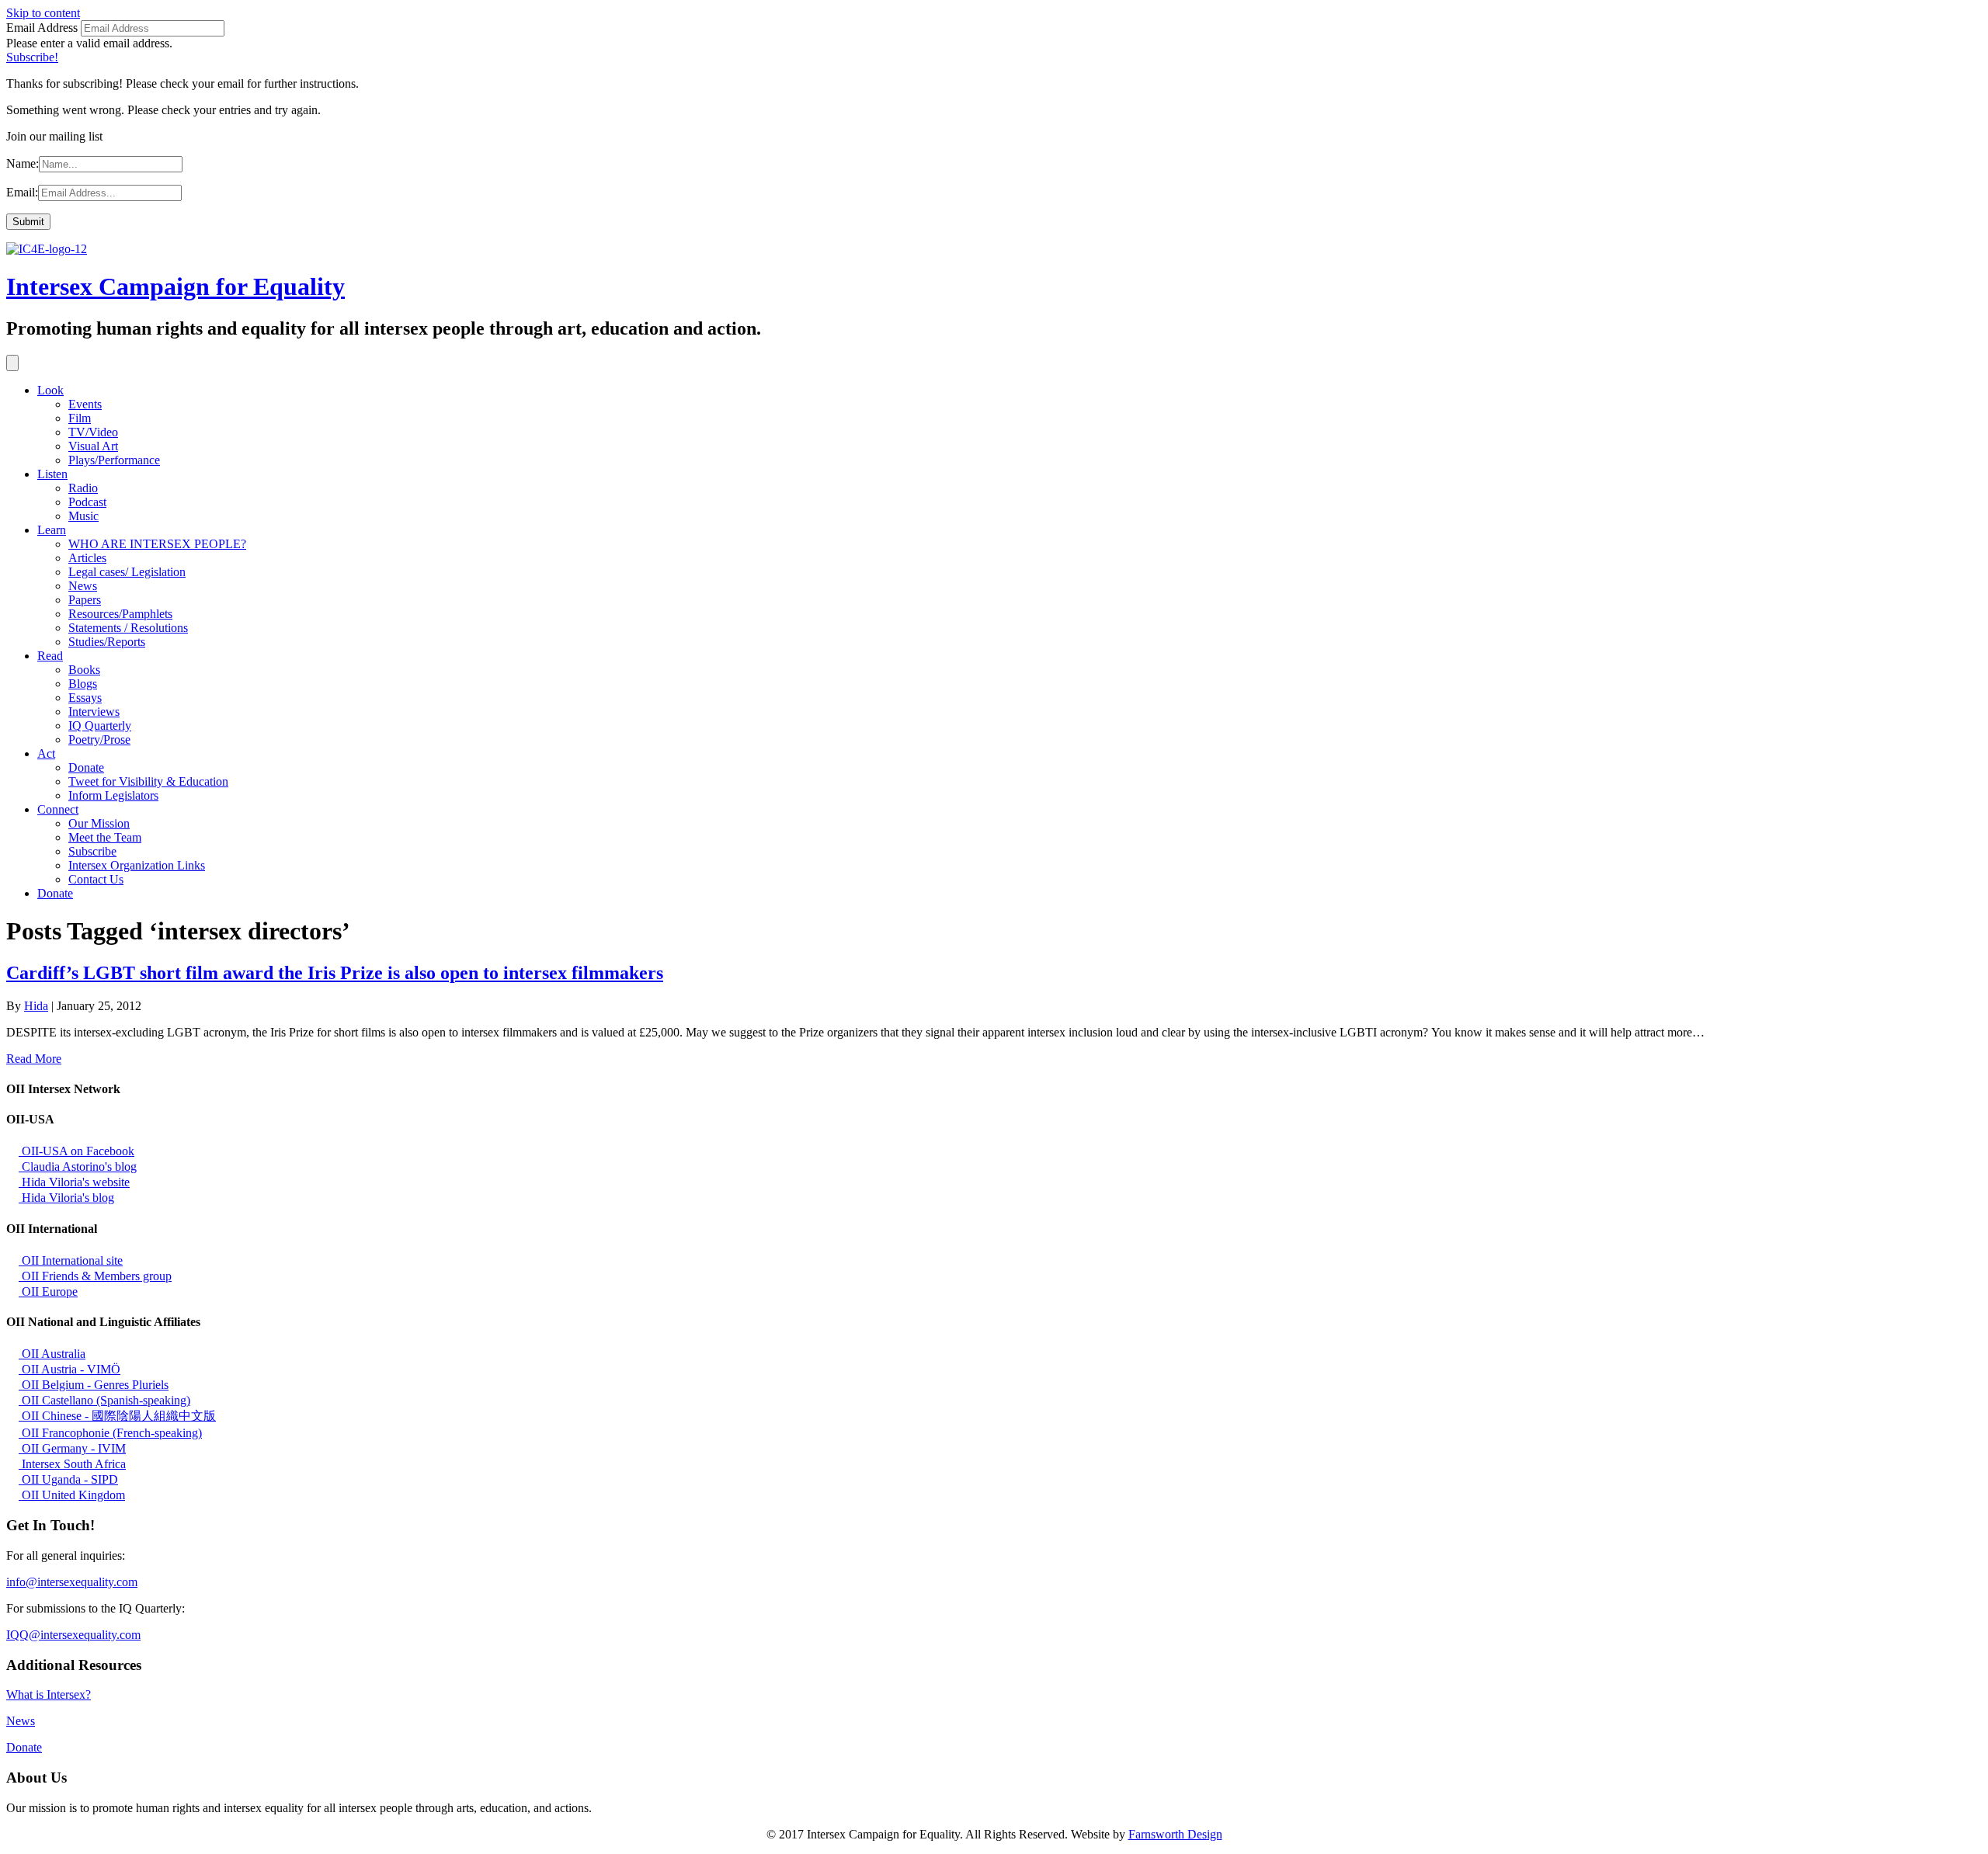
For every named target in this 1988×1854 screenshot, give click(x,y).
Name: (23, 163)
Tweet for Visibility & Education (148, 781)
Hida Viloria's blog (66, 1198)
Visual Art (93, 446)
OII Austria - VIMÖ (70, 1369)
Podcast (87, 502)
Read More (34, 1059)
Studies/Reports (107, 642)
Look (50, 390)
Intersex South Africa (72, 1464)
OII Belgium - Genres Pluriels (94, 1385)
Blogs (83, 684)
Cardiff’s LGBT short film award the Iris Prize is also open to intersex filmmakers (335, 973)
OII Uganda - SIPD (68, 1479)
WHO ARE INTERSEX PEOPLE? (157, 544)
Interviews (94, 712)
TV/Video (93, 432)
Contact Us (96, 879)
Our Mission (99, 823)
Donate (86, 767)
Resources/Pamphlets (120, 614)
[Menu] (12, 363)
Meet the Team (105, 837)
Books (84, 670)
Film (80, 418)
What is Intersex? (49, 1694)
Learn (52, 530)
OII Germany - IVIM (72, 1448)
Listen (52, 474)
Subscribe (92, 851)
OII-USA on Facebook (76, 1151)
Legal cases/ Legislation (127, 572)
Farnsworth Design (1175, 1834)
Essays (85, 698)
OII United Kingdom (72, 1495)
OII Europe (48, 1292)
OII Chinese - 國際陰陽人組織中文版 (117, 1416)
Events (85, 404)
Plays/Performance (114, 460)
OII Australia (52, 1354)
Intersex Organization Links (137, 865)
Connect (58, 809)
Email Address (42, 28)
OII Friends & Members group (95, 1276)
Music (83, 516)
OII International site (71, 1260)
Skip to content (43, 13)
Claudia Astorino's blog (78, 1167)
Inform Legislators (113, 795)
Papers (85, 600)
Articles (87, 558)
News (83, 586)
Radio (83, 488)
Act (46, 753)
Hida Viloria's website (74, 1182)
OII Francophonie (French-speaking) (110, 1433)
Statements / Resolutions (128, 628)
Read (50, 656)
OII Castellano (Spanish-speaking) (104, 1400)
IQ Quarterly (100, 726)
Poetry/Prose (99, 740)
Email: (22, 192)
